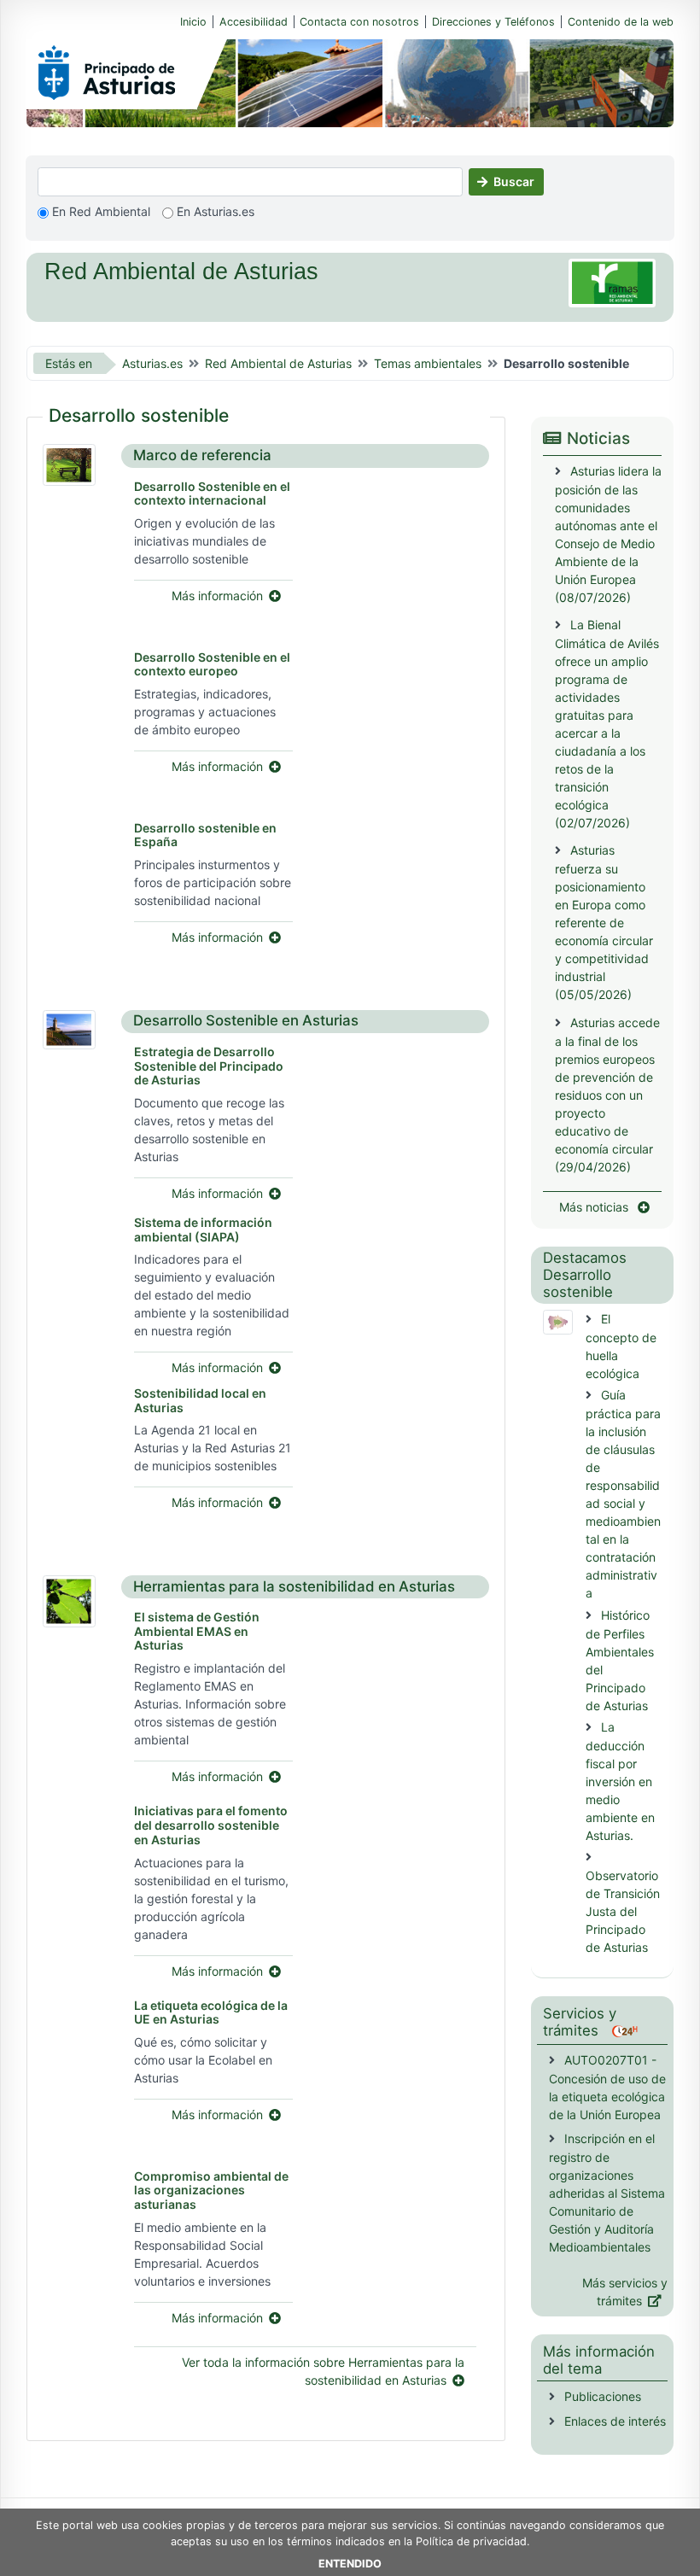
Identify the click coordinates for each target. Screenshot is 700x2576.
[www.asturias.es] (107, 69)
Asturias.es (152, 363)
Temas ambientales (428, 363)
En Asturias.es (214, 211)
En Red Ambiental (99, 211)
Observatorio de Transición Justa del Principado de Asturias (623, 1911)
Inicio (193, 22)
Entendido (350, 2564)
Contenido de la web (621, 22)
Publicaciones (603, 2396)
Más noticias (595, 1207)
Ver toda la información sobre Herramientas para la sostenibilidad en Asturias (323, 2371)
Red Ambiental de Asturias (278, 363)
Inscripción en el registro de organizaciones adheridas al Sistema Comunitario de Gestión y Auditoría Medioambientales (607, 2193)
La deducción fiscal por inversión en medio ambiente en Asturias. (620, 1781)
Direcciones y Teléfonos (493, 22)
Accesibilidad (254, 22)
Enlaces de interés (613, 2421)
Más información (217, 596)
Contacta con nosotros (359, 22)
